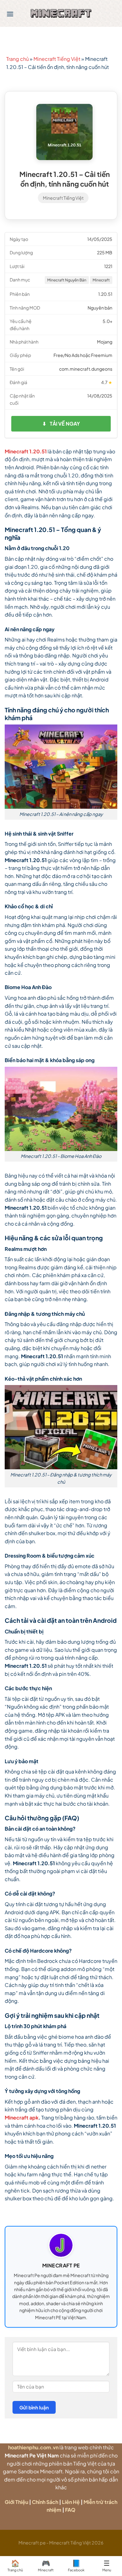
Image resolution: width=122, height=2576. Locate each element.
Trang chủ (18, 59)
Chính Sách (45, 2502)
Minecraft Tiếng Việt (57, 59)
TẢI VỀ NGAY (61, 424)
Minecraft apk (22, 2117)
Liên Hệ (71, 2502)
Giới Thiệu (16, 2502)
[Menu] (10, 14)
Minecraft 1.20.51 (26, 451)
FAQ (70, 2510)
